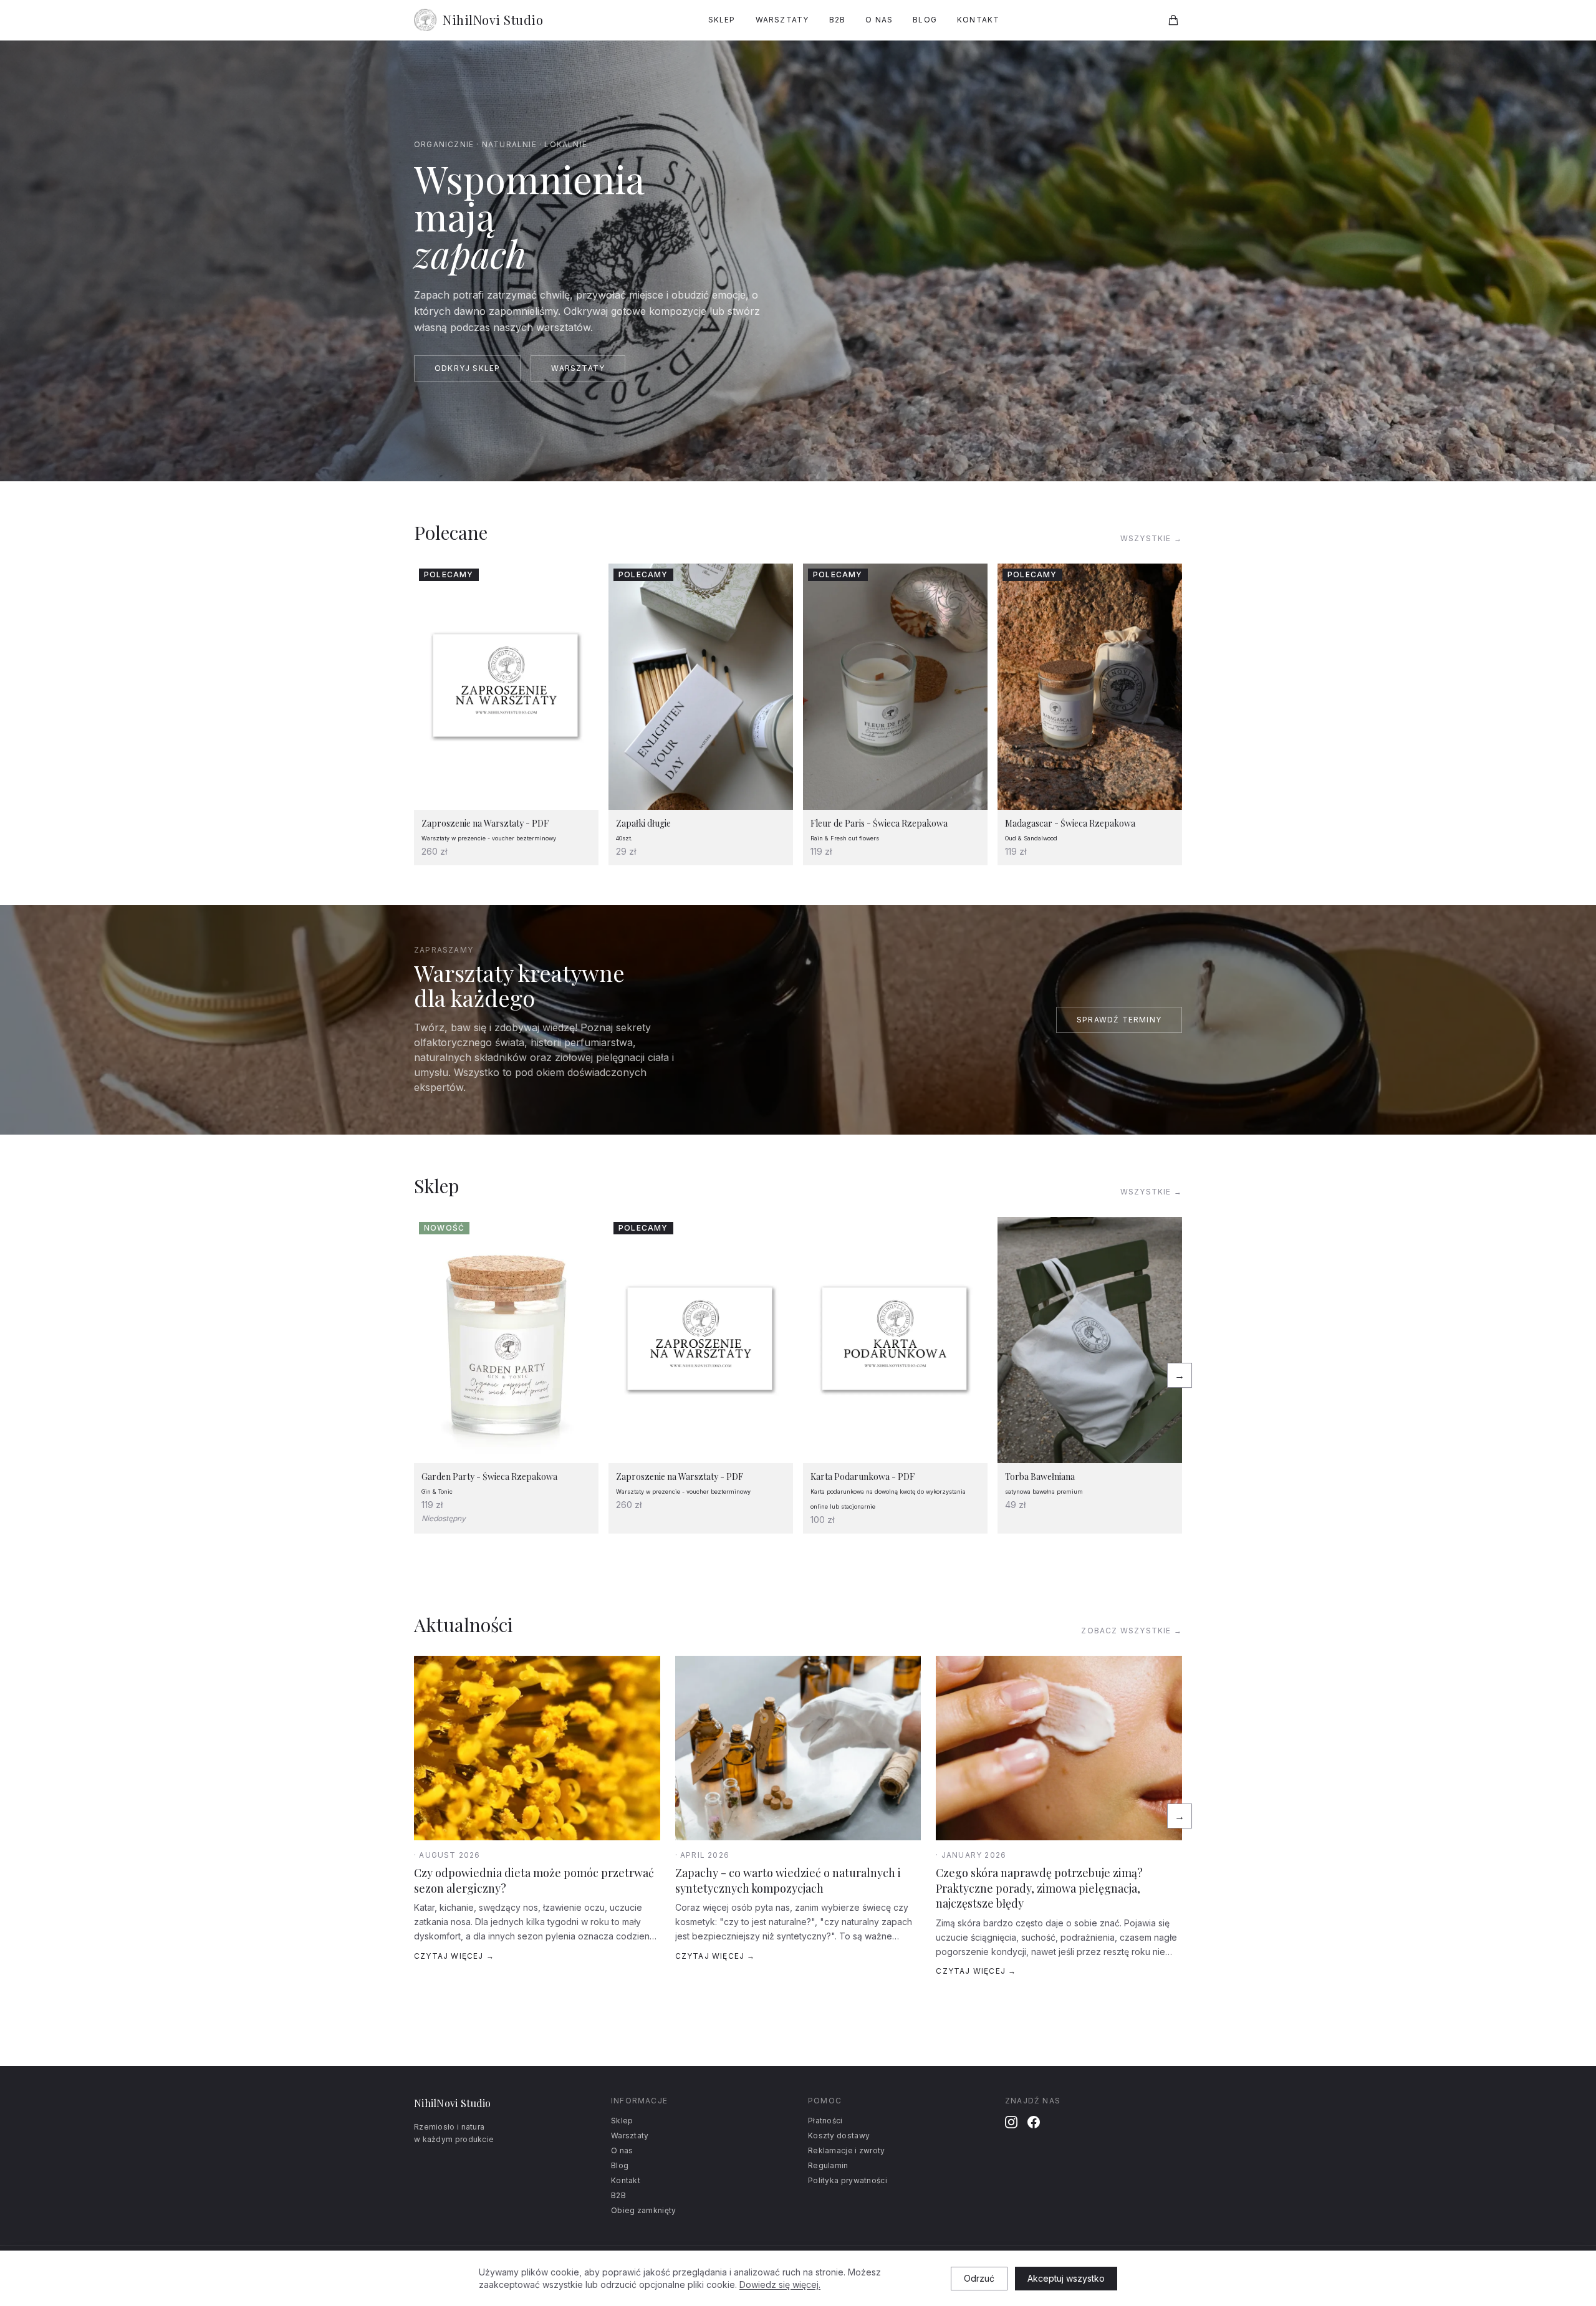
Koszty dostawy (839, 2135)
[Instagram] (1011, 2122)
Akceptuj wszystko (1066, 2278)
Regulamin (828, 2165)
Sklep (722, 20)
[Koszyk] (1173, 20)
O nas (879, 20)
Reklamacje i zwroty (847, 2150)
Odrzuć (979, 2278)
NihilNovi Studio (493, 20)
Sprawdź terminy (1119, 1020)
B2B (838, 20)
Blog (925, 20)
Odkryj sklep (467, 368)
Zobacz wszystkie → (1132, 1631)
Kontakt (978, 20)
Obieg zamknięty (644, 2210)
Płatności (825, 2121)
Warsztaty (782, 20)
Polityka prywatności (848, 2180)
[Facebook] (1034, 2122)
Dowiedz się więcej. (780, 2284)
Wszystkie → (1151, 538)
